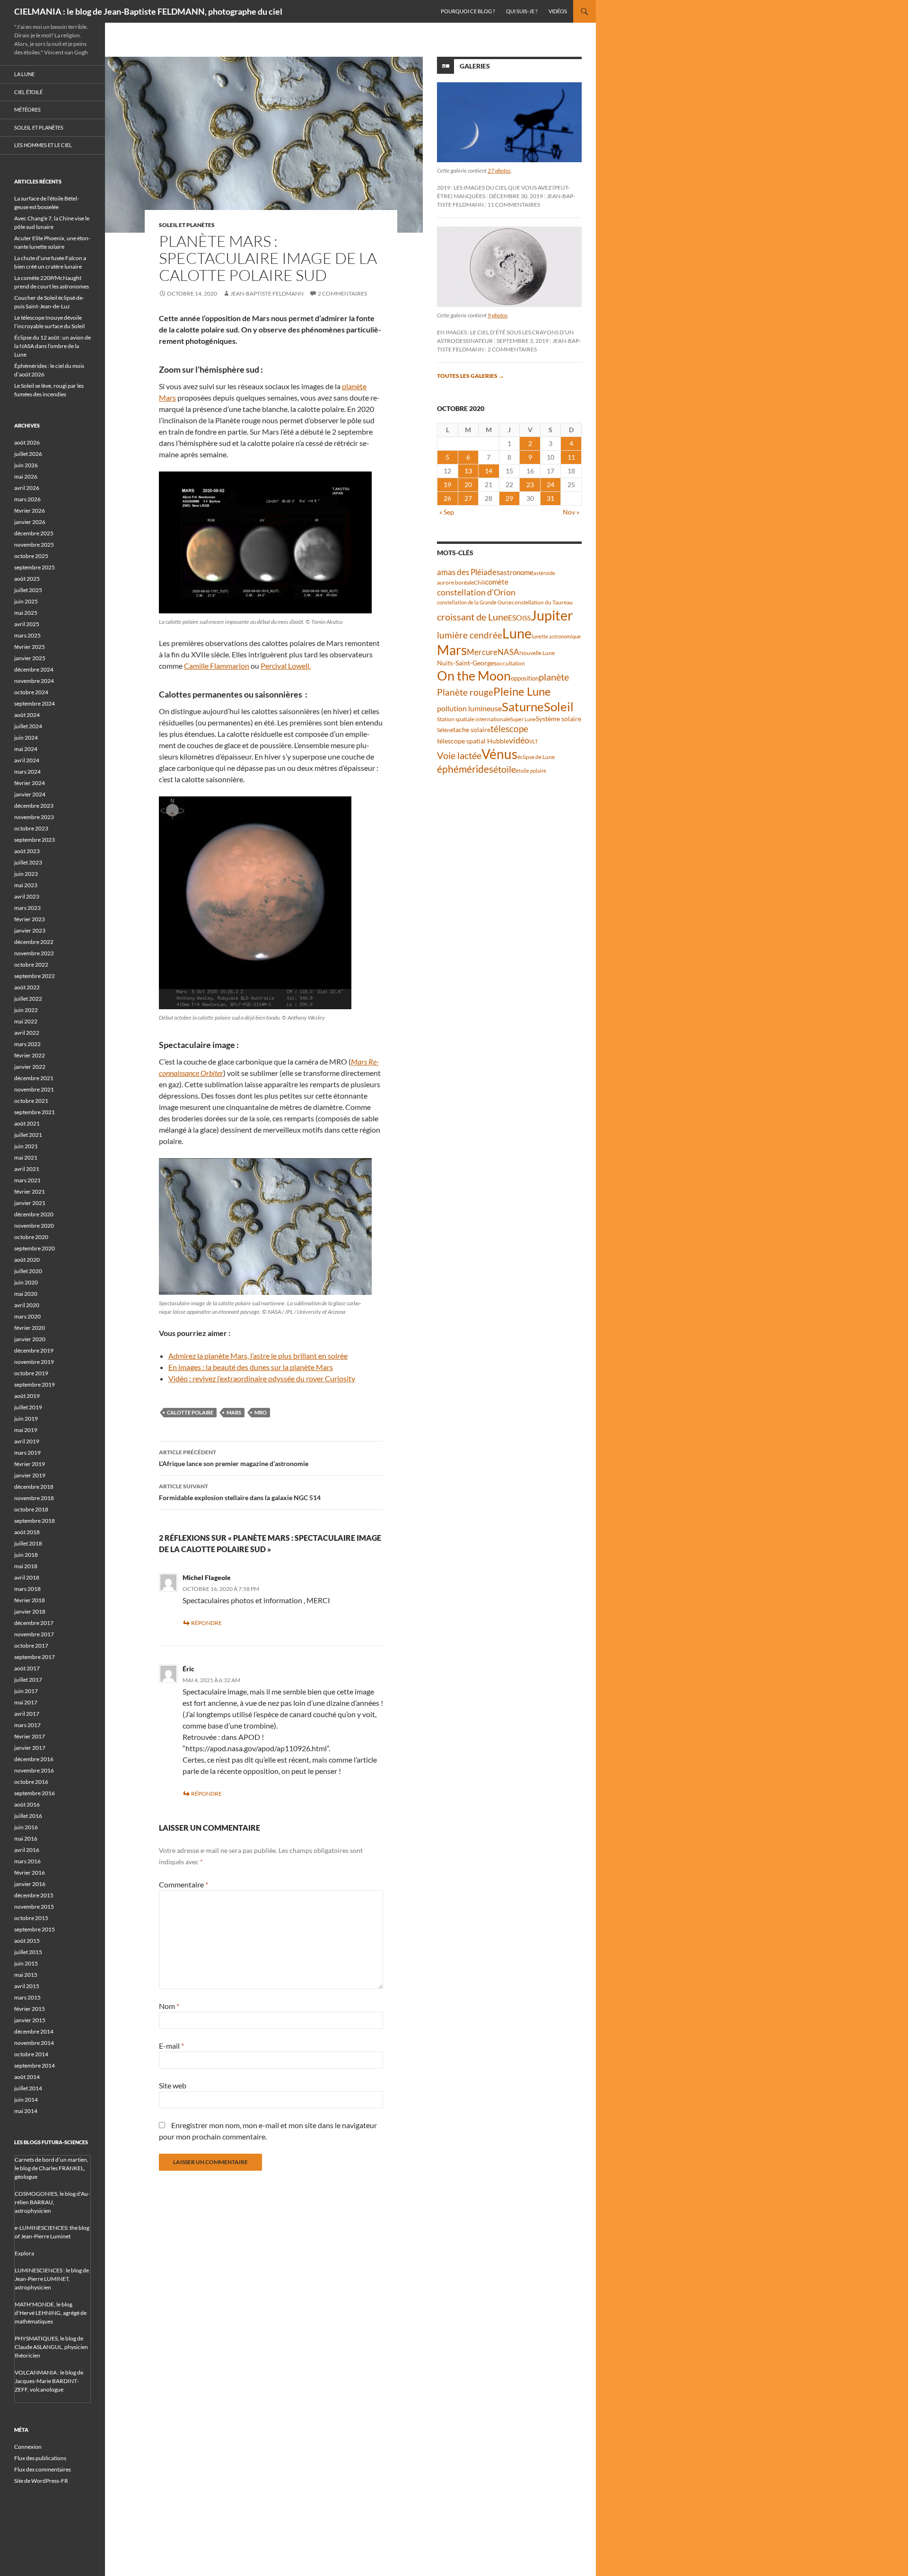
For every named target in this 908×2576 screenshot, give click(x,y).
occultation (511, 663)
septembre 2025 (35, 567)
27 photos (499, 170)
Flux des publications (40, 2458)
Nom (169, 2006)
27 (468, 498)
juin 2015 (26, 1963)
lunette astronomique (556, 636)
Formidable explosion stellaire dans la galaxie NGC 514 (240, 1492)
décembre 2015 (34, 1895)
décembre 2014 (34, 2031)
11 (571, 457)
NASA (508, 652)
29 (509, 498)
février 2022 (30, 1055)
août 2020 (27, 1260)
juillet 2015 (28, 1952)
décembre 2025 (34, 533)
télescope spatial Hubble (473, 741)
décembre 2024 (34, 669)
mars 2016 (27, 1861)
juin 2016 (26, 1827)
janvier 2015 (30, 2020)
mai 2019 (26, 1430)
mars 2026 (27, 499)
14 (489, 471)
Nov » (571, 512)
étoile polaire (531, 771)
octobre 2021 (31, 1101)
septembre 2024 (35, 703)
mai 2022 (26, 1021)
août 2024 (27, 715)
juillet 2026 (28, 454)
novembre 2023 (34, 817)
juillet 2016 (28, 1816)
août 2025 (27, 579)
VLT (533, 741)
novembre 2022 (34, 953)
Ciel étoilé (28, 92)
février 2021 (30, 1192)
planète (554, 677)
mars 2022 (27, 1044)
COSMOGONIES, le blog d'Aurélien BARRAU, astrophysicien (52, 2202)
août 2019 (27, 1396)
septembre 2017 (35, 1657)
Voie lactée (459, 755)
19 (447, 485)
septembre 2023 (35, 840)
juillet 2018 (28, 1543)
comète (497, 582)
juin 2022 (26, 1010)
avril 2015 (27, 1986)
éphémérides (465, 769)
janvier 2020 (30, 1339)
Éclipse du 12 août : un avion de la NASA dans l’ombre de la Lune (52, 346)
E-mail (171, 2046)
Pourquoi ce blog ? (468, 11)
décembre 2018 (34, 1487)
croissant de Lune (472, 617)
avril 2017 (27, 1714)
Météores (27, 109)
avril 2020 (27, 1305)
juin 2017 (26, 1691)
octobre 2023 (31, 828)
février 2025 (30, 647)
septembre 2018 (35, 1521)
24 (550, 485)
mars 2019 (27, 1453)
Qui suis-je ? (522, 11)
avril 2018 (27, 1577)
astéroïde (544, 573)
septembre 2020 (35, 1248)
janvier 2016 (30, 1884)
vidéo (519, 740)
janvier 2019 (30, 1475)
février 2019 (30, 1464)
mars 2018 (27, 1589)
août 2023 (27, 851)
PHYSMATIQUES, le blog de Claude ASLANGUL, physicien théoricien (51, 2347)
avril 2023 (27, 896)
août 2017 (27, 1668)
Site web (173, 2085)
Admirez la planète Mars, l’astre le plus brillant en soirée (258, 1356)
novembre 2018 (34, 1498)
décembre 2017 (34, 1623)
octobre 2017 (31, 1646)
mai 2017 (26, 1702)
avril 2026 (27, 488)
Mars (234, 1412)
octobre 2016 (31, 1782)
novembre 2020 (34, 1226)
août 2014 (27, 2077)
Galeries (475, 66)
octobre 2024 (31, 692)
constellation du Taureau (542, 602)
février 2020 (30, 1328)
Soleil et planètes (187, 225)
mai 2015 (26, 1975)
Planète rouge (465, 692)
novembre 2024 (34, 681)
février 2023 (30, 919)
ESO (515, 617)
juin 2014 (26, 2100)
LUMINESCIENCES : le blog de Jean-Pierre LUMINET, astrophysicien (52, 2279)
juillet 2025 (28, 590)
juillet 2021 (28, 1135)
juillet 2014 (28, 2088)
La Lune (24, 74)
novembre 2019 (34, 1362)
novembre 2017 (34, 1634)
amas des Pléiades (468, 572)
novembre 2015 (34, 1907)
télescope (509, 729)
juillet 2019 (28, 1407)
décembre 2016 (34, 1759)
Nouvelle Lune (537, 653)
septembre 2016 (35, 1793)
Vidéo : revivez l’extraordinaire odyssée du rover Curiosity (262, 1378)
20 (468, 485)
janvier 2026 (30, 522)
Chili (480, 582)
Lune (517, 633)
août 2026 (27, 442)
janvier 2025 (30, 658)
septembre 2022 (35, 976)
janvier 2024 (30, 794)
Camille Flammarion (217, 666)
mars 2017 (27, 1725)
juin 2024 (26, 738)
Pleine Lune (522, 691)
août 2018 (27, 1532)
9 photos (498, 315)
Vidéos (558, 11)
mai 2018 (26, 1566)
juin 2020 (26, 1282)
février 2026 (30, 511)
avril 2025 (27, 624)
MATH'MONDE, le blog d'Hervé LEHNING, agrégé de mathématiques (51, 2313)
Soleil (559, 707)
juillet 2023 (28, 862)
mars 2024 (27, 772)
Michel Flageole (207, 1577)
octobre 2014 (31, 2054)
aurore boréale (455, 582)
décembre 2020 (34, 1214)
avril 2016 (27, 1850)
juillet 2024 (28, 726)
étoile (505, 769)
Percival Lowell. (286, 666)
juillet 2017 (28, 1680)
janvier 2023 (30, 930)
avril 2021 (27, 1169)
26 (447, 498)
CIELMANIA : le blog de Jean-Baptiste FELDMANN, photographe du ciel (148, 11)
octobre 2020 (31, 1237)
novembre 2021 (34, 1089)
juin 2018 (26, 1555)
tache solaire (472, 730)
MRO (261, 1412)
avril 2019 (27, 1441)
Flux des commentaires (43, 2469)
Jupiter (552, 615)
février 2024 (30, 783)
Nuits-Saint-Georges (467, 663)
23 (530, 485)
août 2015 (27, 1941)
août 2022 (27, 987)
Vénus (499, 754)
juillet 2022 (28, 999)
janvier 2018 (30, 1611)
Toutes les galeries (471, 376)
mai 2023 (26, 885)
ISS (526, 618)
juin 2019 (26, 1419)
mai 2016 (26, 1838)
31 (550, 498)
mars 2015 (27, 1997)
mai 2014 (26, 2111)
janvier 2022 (30, 1067)
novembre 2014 (34, 2043)
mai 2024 (26, 749)
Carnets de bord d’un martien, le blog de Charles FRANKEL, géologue (52, 2168)
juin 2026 (26, 465)
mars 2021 (27, 1180)
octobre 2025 (31, 556)
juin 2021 (26, 1146)
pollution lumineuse (469, 708)
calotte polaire (190, 1412)
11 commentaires (514, 205)
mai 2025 (26, 613)
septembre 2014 (35, 2065)
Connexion (28, 2447)
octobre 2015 (31, 1918)
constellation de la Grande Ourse (474, 602)
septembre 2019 (35, 1384)
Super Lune (523, 719)
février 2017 (30, 1736)
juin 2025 (26, 601)
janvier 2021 (30, 1203)
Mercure (482, 652)
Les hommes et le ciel (43, 145)
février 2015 (30, 2009)
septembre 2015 (35, 1929)
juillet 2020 (28, 1271)
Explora (24, 2253)
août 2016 (27, 1804)
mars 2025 (27, 635)
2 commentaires (342, 293)
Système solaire (559, 719)
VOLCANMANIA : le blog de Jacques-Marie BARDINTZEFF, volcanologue (49, 2381)
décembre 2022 (34, 942)
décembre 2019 (34, 1350)
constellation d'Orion (476, 592)
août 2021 (27, 1123)
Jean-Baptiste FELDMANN (267, 293)
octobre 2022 (31, 965)
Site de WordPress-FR (41, 2481)
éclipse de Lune (536, 757)
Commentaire (183, 1884)
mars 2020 (27, 1316)
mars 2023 (27, 908)
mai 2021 (26, 1157)
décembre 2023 (34, 806)
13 (468, 471)
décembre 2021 (34, 1078)
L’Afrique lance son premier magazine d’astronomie (234, 1458)
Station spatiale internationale (474, 719)
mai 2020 (26, 1294)
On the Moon (474, 676)
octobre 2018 (31, 1509)
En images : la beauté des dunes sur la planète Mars (251, 1367)
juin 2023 (26, 874)
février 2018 (30, 1600)
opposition (525, 678)
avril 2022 (27, 1033)
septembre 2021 (35, 1112)
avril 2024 (27, 760)
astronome (517, 572)
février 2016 (30, 1873)
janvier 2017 (30, 1748)
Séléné (445, 730)
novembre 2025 (34, 545)
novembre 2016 (34, 1770)
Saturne (523, 707)
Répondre (206, 1623)
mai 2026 (26, 476)
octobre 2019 (31, 1373)
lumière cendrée (470, 635)
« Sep (447, 512)
